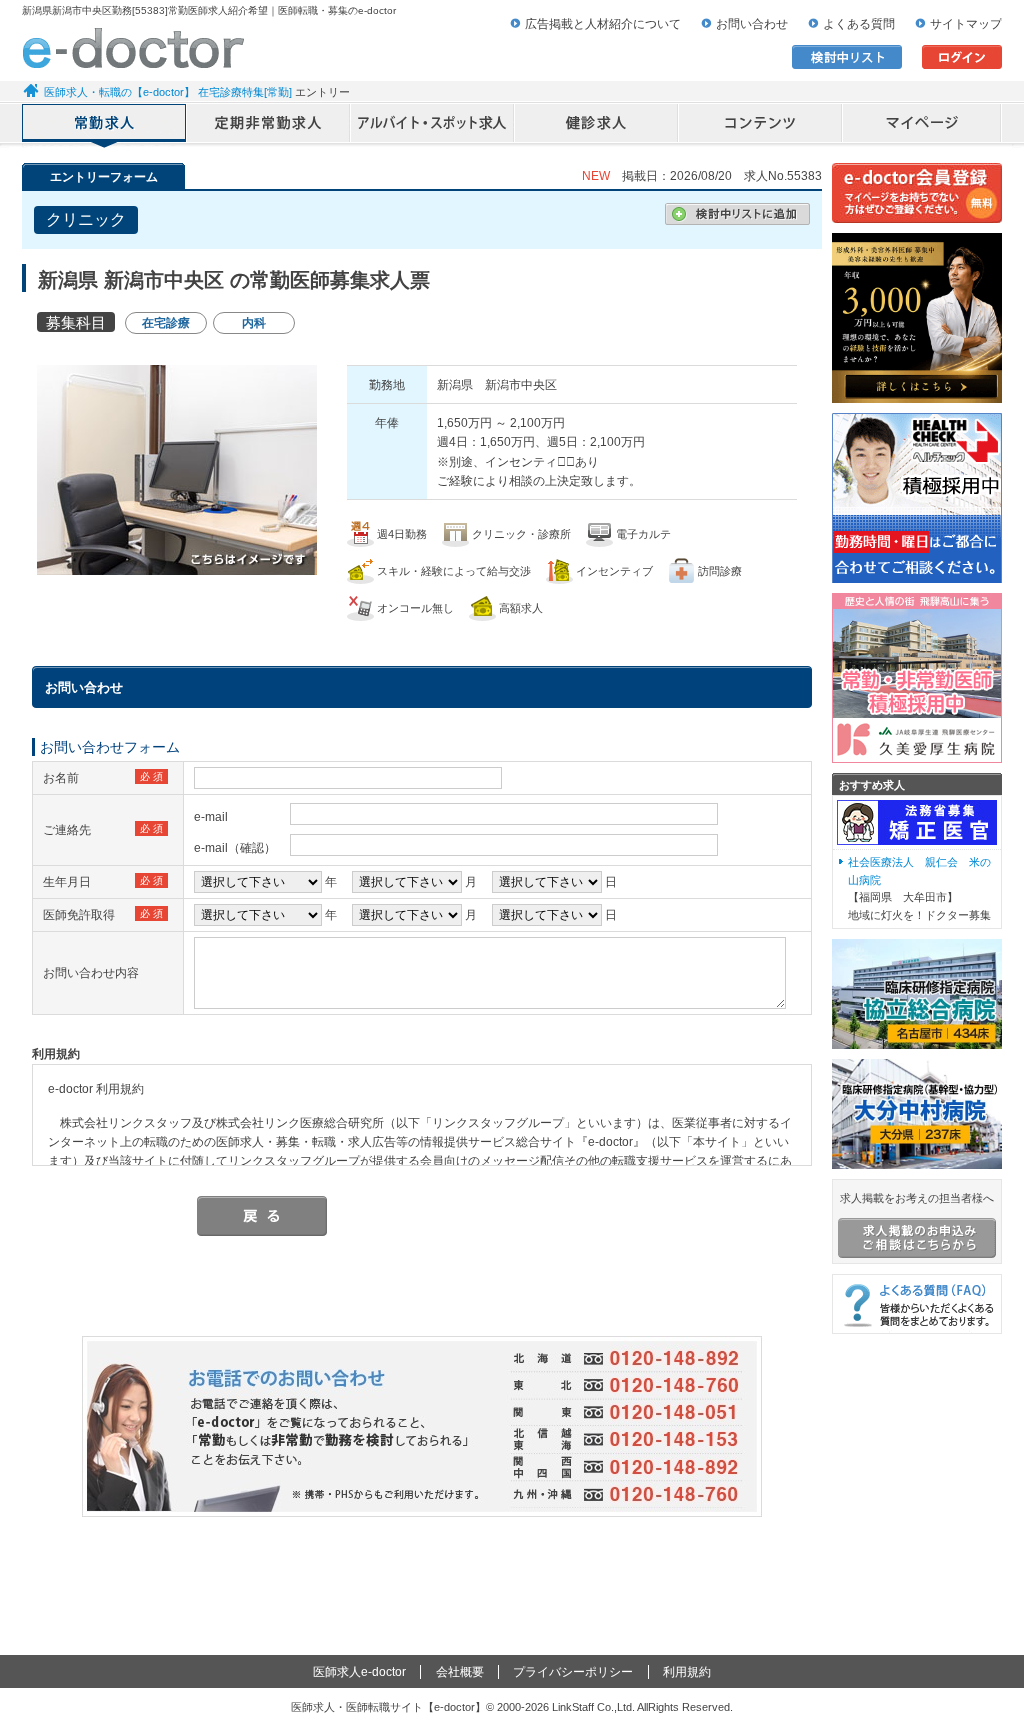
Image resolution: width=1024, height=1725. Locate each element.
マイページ (922, 125)
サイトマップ (966, 24)
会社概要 (460, 1672)
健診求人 (597, 125)
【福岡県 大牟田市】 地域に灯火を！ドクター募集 (919, 888)
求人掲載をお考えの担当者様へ (917, 1198)
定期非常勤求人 (269, 125)
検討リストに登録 (737, 214)
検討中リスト (847, 57)
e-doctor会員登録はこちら (917, 193)
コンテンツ (761, 125)
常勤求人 (104, 125)
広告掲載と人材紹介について (603, 24)
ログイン (962, 57)
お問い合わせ (752, 24)
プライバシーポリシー (573, 1672)
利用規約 (687, 1672)
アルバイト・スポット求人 (433, 125)
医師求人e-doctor (359, 1672)
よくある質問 (859, 24)
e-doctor (133, 48)
